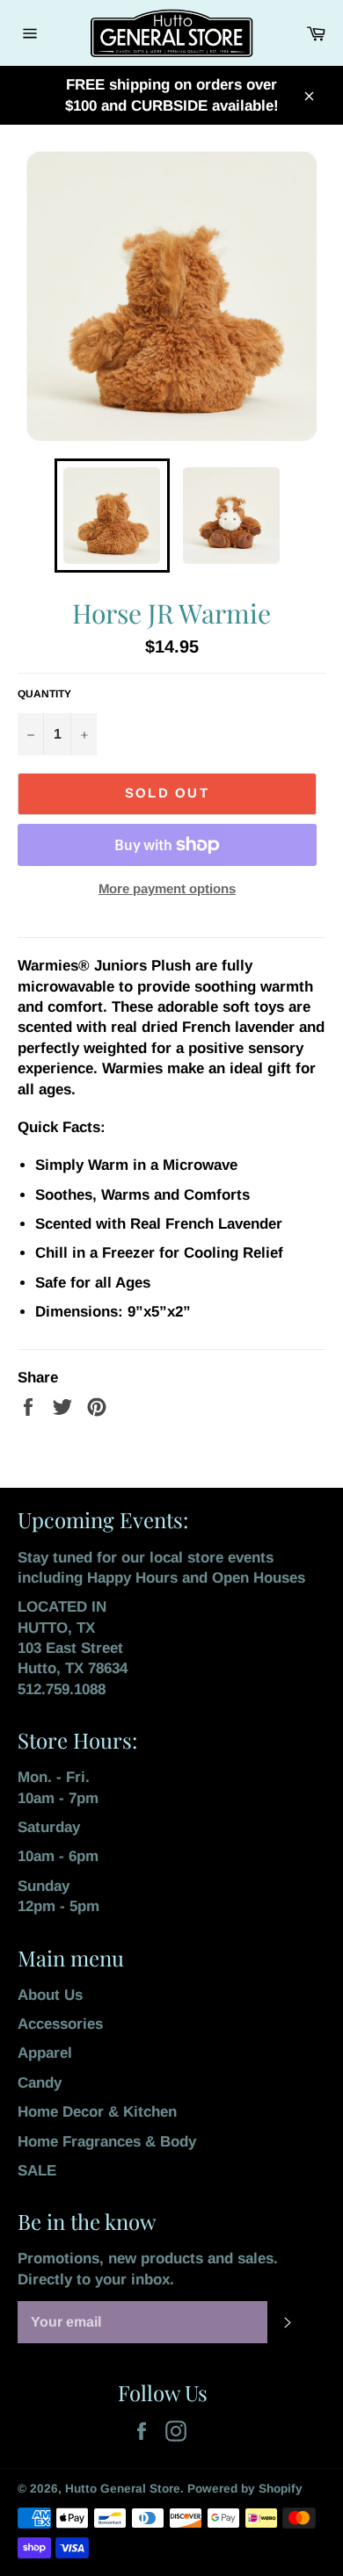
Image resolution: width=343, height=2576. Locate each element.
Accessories (60, 2024)
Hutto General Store (123, 2489)
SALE (37, 2171)
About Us (50, 1995)
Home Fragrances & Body (107, 2142)
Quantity (44, 694)
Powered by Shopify (245, 2489)
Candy (40, 2083)
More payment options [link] (167, 888)
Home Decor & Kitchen (97, 2112)
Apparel (45, 2053)
